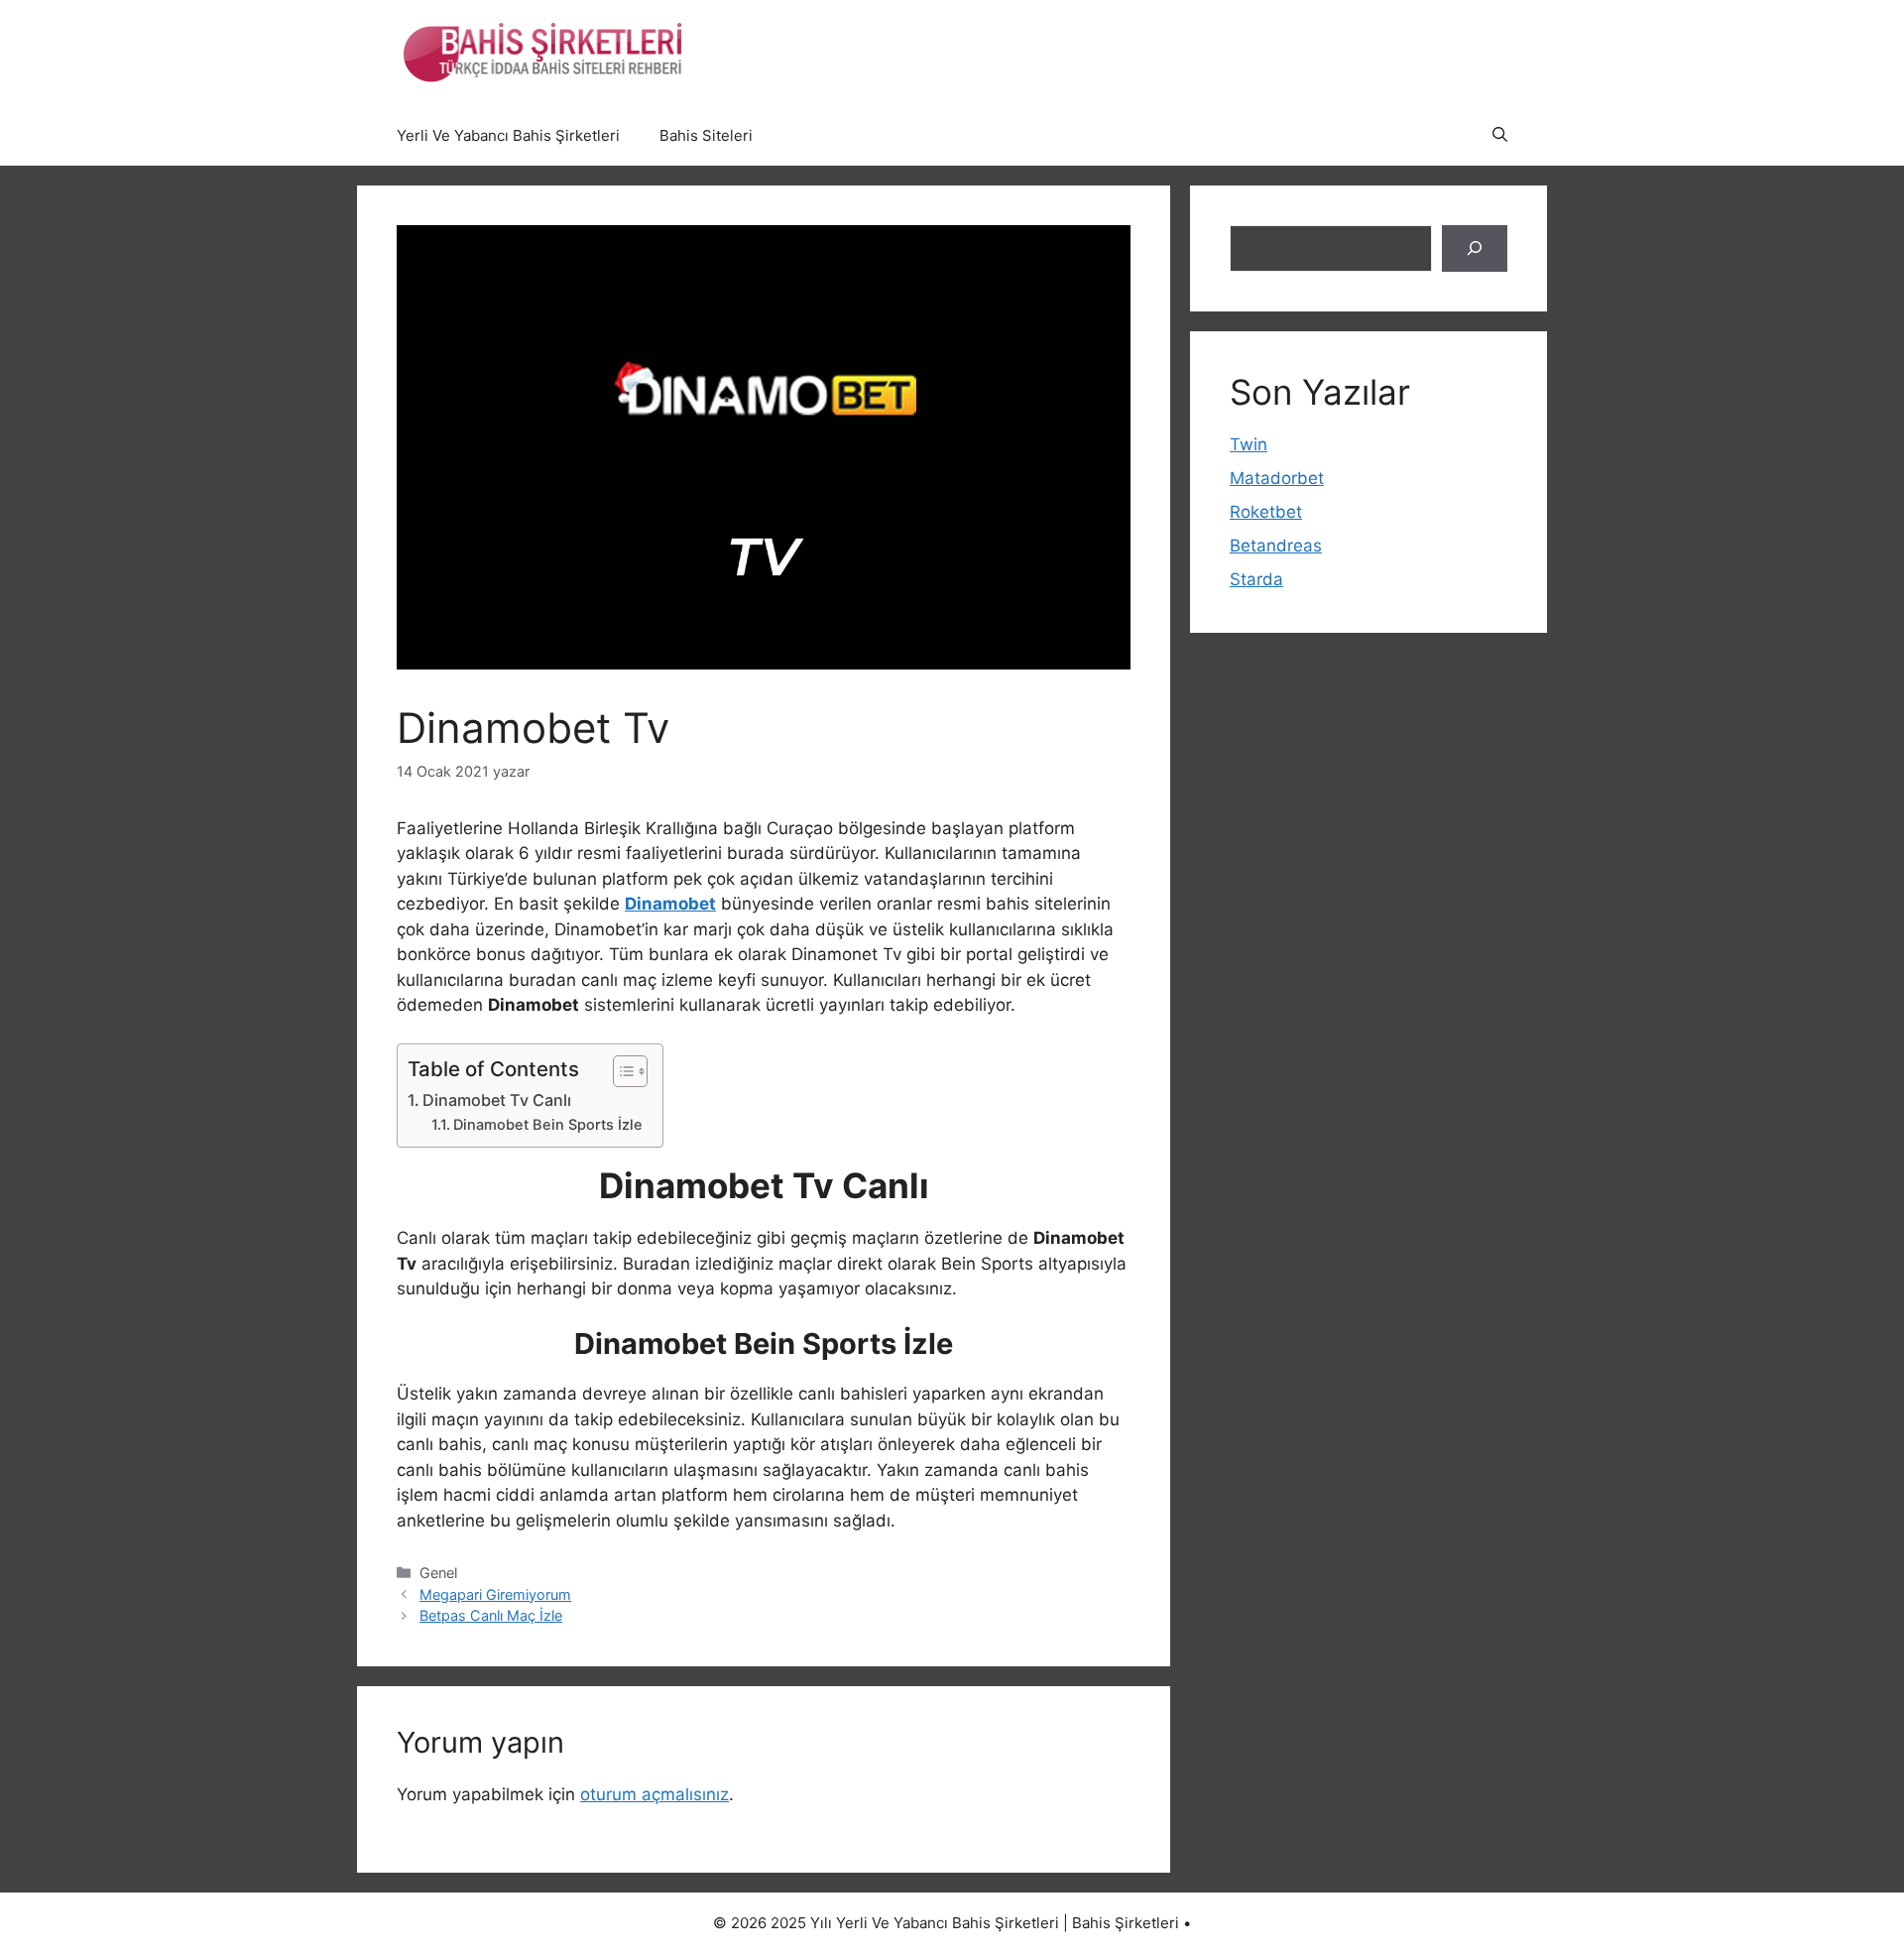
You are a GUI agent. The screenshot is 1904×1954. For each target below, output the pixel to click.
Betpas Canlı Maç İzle (491, 1615)
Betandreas (1276, 546)
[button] (1500, 136)
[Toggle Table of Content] (620, 1071)
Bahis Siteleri (706, 135)
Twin (1249, 444)
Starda (1256, 579)
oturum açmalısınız (654, 1794)
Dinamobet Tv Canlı (497, 1100)
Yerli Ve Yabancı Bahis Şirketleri (508, 135)
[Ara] (1475, 249)
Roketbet (1266, 512)
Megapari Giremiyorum (495, 1594)
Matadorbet (1277, 478)
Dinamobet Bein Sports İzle (548, 1125)
